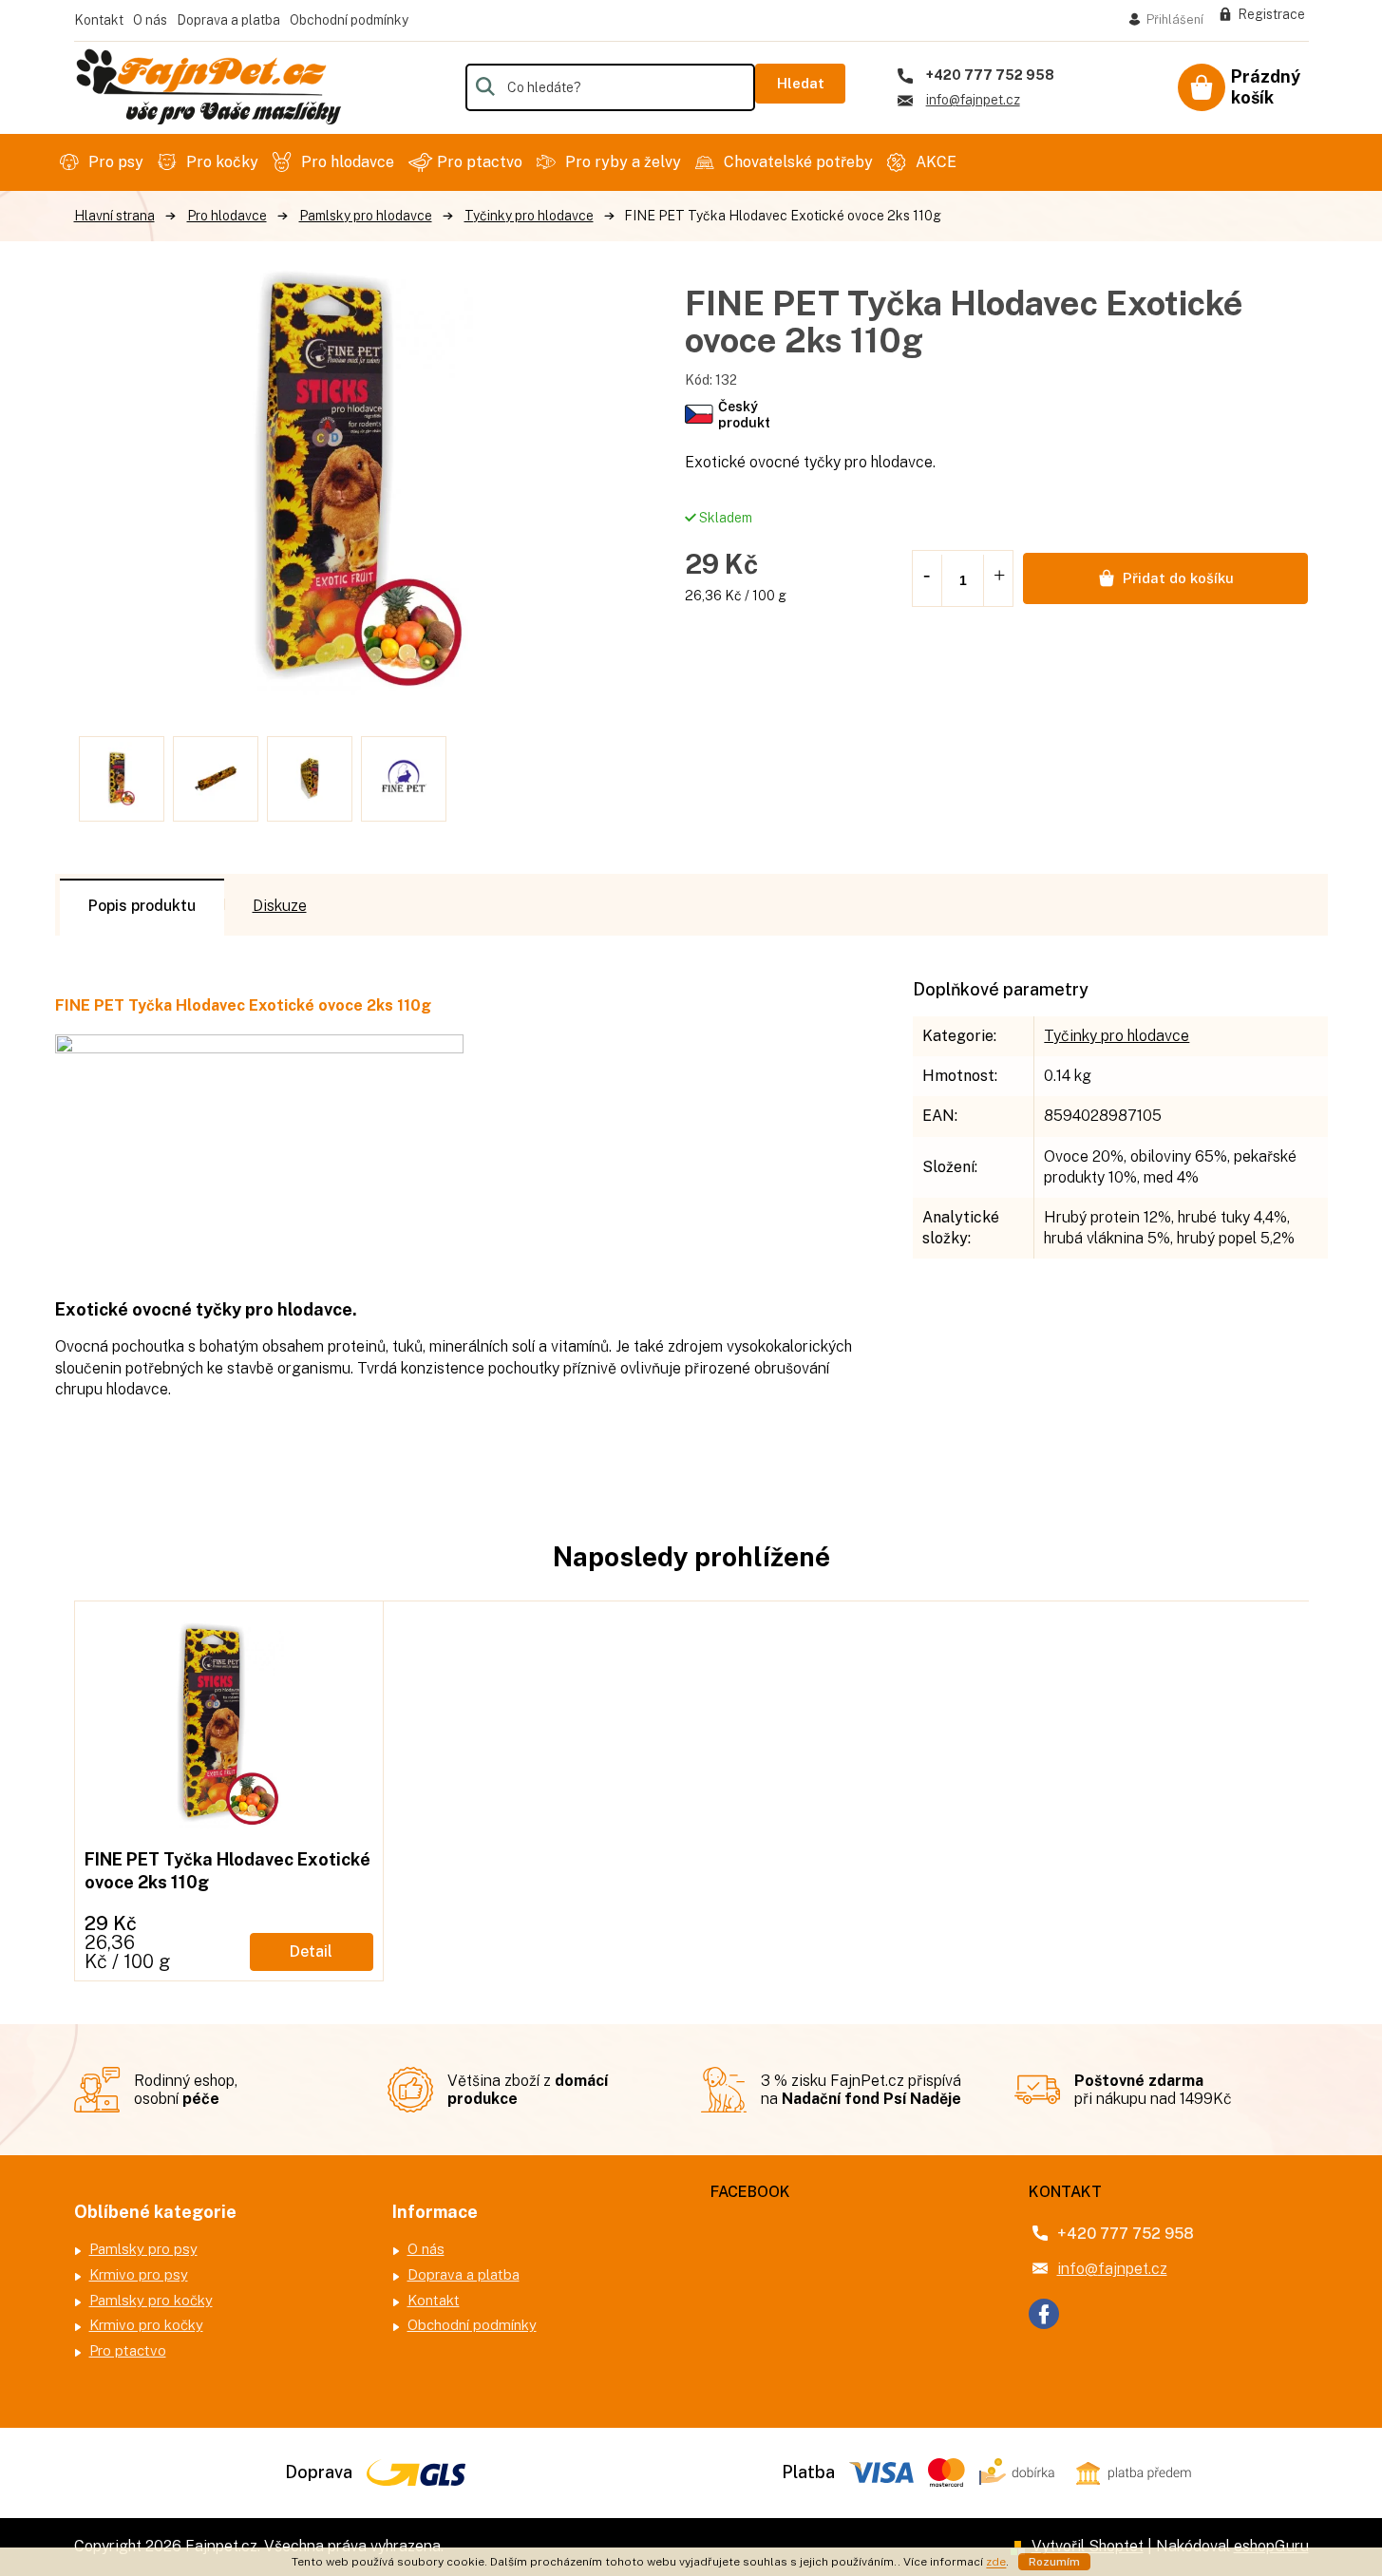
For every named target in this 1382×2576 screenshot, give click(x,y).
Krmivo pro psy (139, 2274)
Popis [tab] (108, 906)
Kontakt (99, 20)
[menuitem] (104, 162)
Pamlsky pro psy (143, 2249)
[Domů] (114, 216)
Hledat (801, 83)
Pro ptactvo (128, 2350)
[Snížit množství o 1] (926, 577)
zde (996, 2562)
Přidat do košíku (1178, 578)
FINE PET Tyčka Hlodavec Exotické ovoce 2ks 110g (227, 1870)
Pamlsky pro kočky (151, 2300)
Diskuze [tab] (280, 906)
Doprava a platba (228, 20)
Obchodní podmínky (349, 20)
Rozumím (1054, 2562)
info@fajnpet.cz (1112, 2269)
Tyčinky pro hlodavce (1117, 1036)
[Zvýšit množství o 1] (999, 577)
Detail (311, 1951)
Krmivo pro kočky (146, 2325)
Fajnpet (1044, 2314)
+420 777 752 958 (1126, 2234)
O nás (150, 20)
